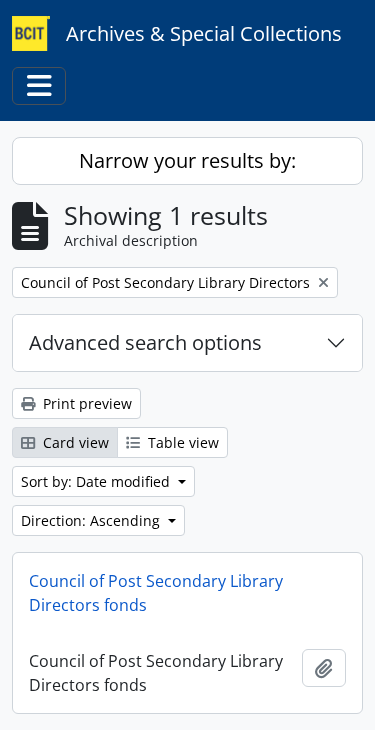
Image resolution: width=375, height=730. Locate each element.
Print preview (85, 403)
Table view (181, 442)
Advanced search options (145, 342)
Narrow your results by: (187, 160)
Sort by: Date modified (97, 481)
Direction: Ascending (92, 520)
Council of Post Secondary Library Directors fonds (156, 593)
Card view (74, 442)
